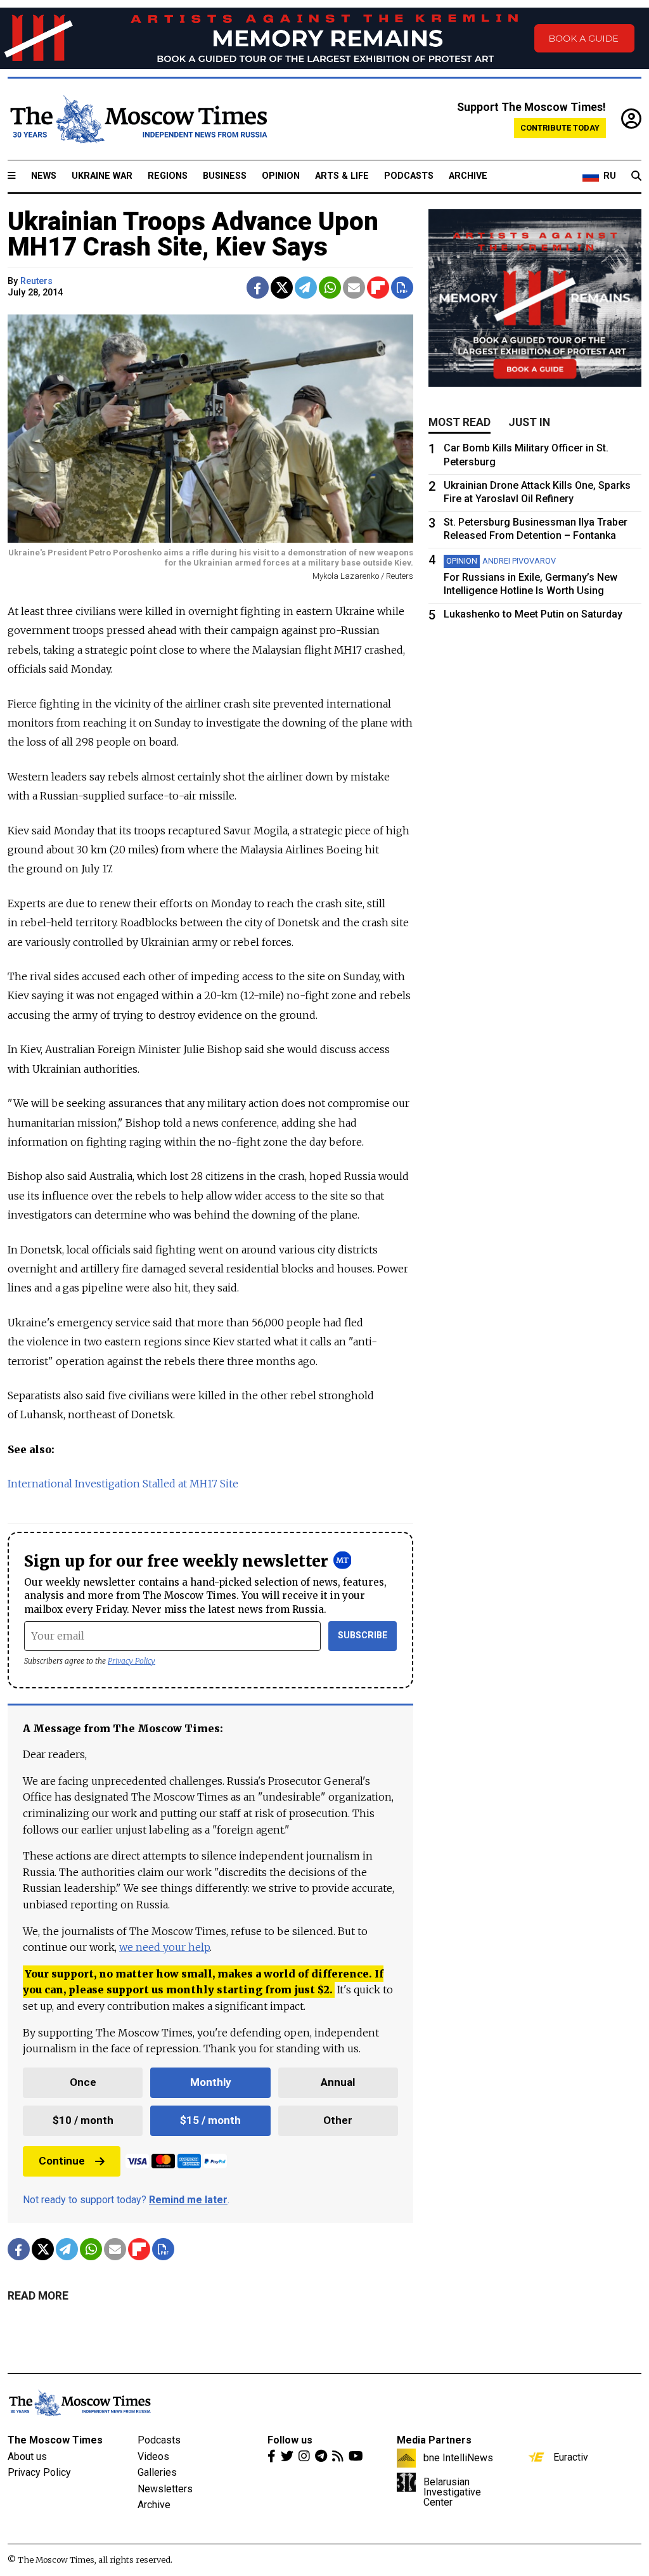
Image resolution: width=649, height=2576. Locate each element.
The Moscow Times (55, 2440)
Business (225, 176)
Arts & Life (342, 176)
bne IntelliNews (458, 2457)
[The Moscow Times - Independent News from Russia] (138, 119)
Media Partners (434, 2440)
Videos (153, 2456)
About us (27, 2456)
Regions (168, 176)
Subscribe (363, 1635)
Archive (468, 176)
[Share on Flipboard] (378, 288)
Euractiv (571, 2457)
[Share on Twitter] (282, 288)
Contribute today (560, 128)
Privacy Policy (132, 1661)
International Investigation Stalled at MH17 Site (123, 1484)
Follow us (290, 2440)
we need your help (164, 1947)
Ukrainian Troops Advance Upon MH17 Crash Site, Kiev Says (193, 234)
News (44, 176)
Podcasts (409, 176)
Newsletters (165, 2489)
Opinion (281, 176)
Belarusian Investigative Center (452, 2492)
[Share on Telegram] (306, 288)
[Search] (636, 176)
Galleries (157, 2472)
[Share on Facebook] (258, 288)
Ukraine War (102, 176)
